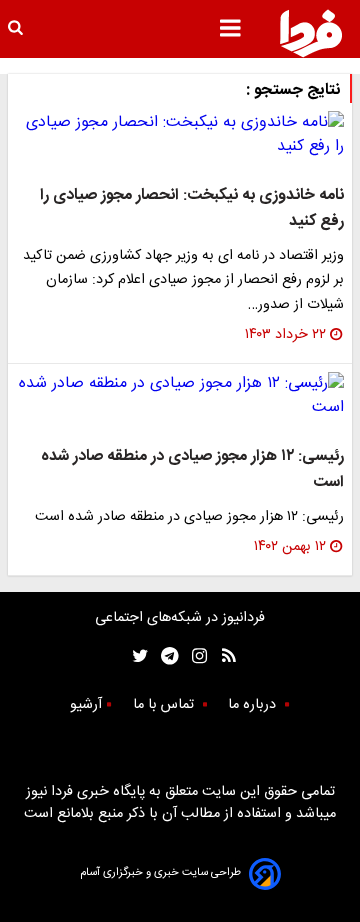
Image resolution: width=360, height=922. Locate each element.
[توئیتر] (136, 656)
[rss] (222, 656)
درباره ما (254, 705)
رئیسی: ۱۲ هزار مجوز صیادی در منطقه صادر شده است (192, 469)
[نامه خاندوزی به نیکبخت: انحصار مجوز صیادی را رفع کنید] (180, 135)
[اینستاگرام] (194, 656)
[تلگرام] (163, 656)
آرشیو (86, 705)
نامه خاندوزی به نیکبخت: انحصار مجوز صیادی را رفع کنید (192, 208)
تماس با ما (165, 705)
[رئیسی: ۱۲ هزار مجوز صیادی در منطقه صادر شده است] (180, 396)
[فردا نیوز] (311, 33)
